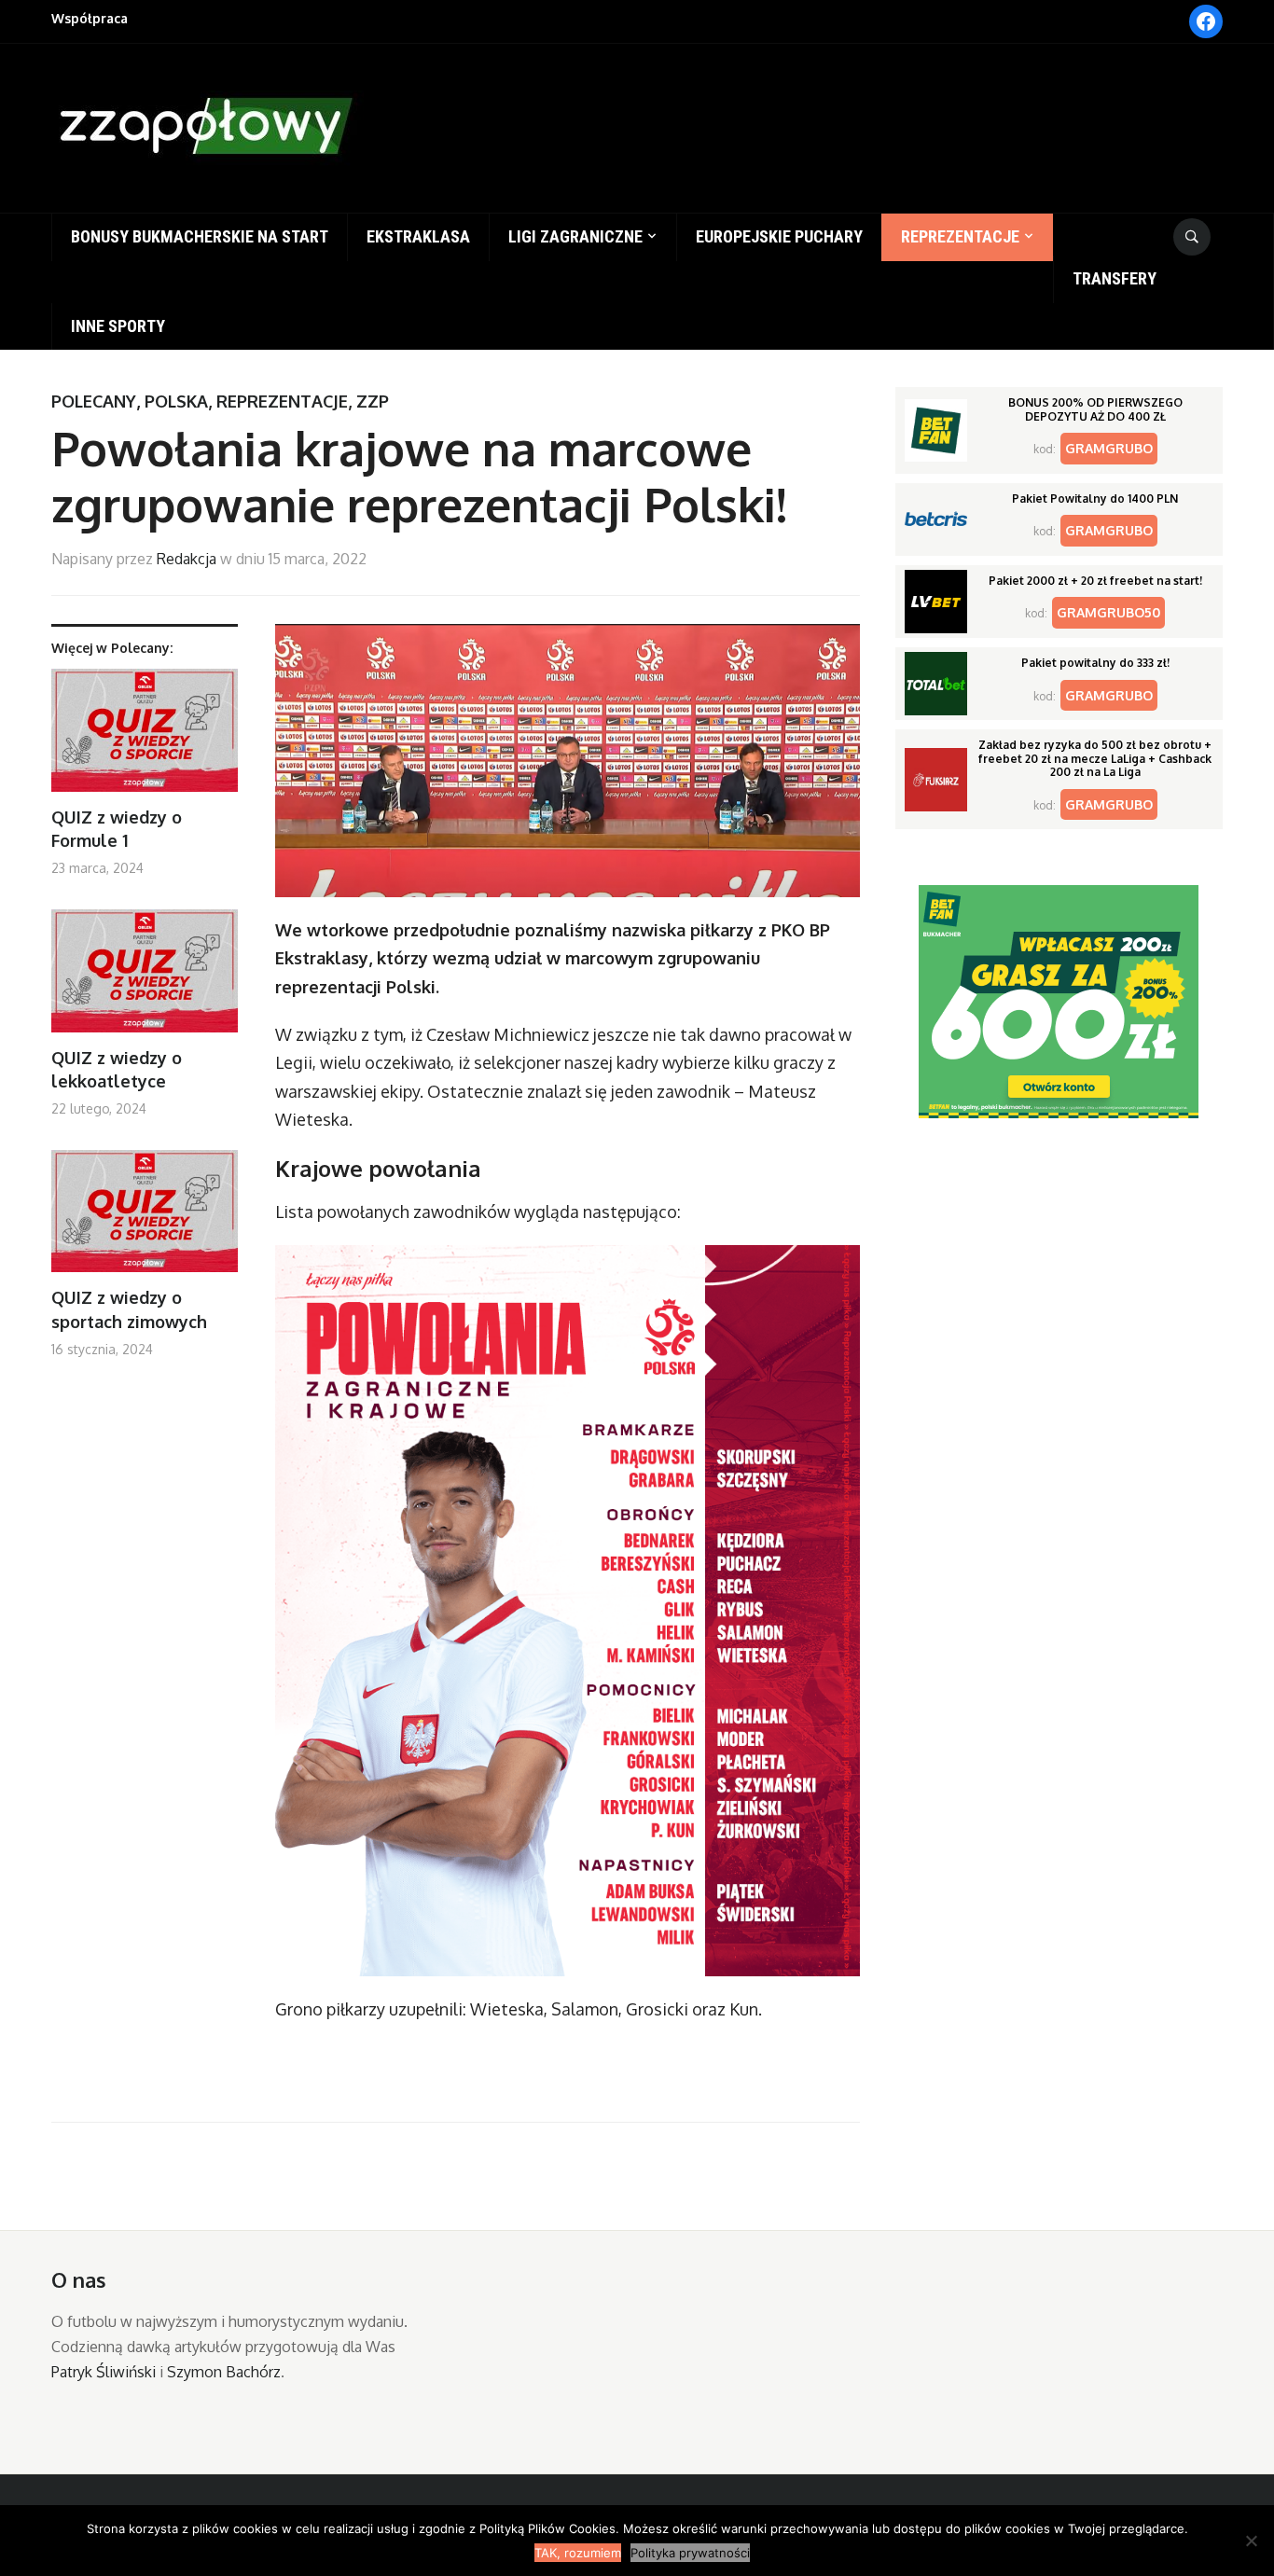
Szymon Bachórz (224, 2372)
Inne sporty (118, 326)
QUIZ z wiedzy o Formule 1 (117, 829)
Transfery (1115, 278)
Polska (176, 401)
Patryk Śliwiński (104, 2372)
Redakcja (187, 559)
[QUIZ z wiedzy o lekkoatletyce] (145, 978)
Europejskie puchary (779, 236)
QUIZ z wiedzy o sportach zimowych (129, 1309)
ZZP (373, 401)
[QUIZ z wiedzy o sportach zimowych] (145, 1219)
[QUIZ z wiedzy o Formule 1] (145, 737)
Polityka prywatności (690, 2553)
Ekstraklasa (418, 236)
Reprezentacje (960, 236)
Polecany (94, 401)
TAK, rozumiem (578, 2553)
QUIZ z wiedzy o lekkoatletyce (117, 1069)
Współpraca (90, 18)
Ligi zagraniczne (575, 236)
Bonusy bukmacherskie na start (200, 236)
